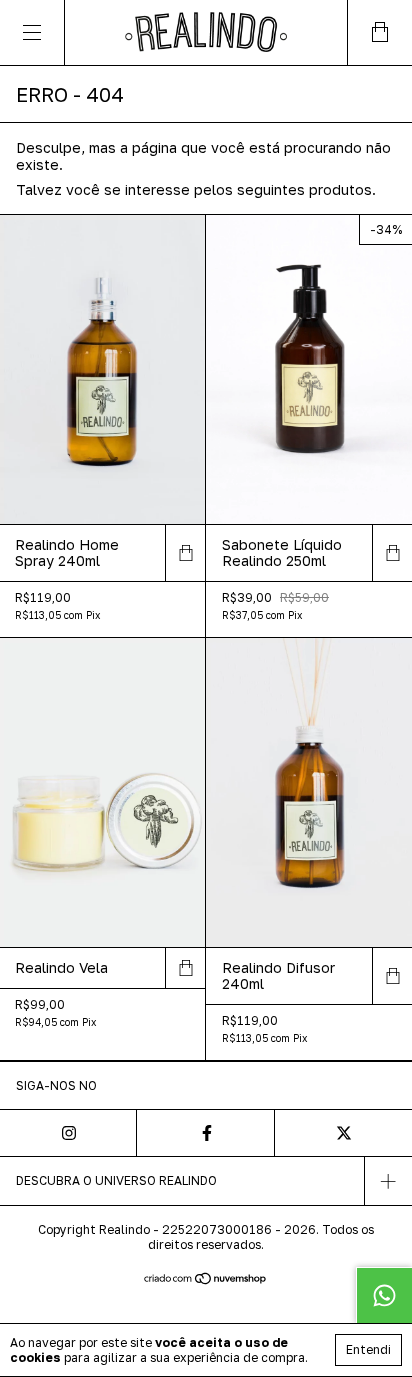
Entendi (368, 1349)
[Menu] (32, 32)
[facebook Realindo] (205, 1133)
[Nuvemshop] (206, 1279)
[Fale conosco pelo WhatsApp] (384, 1295)
